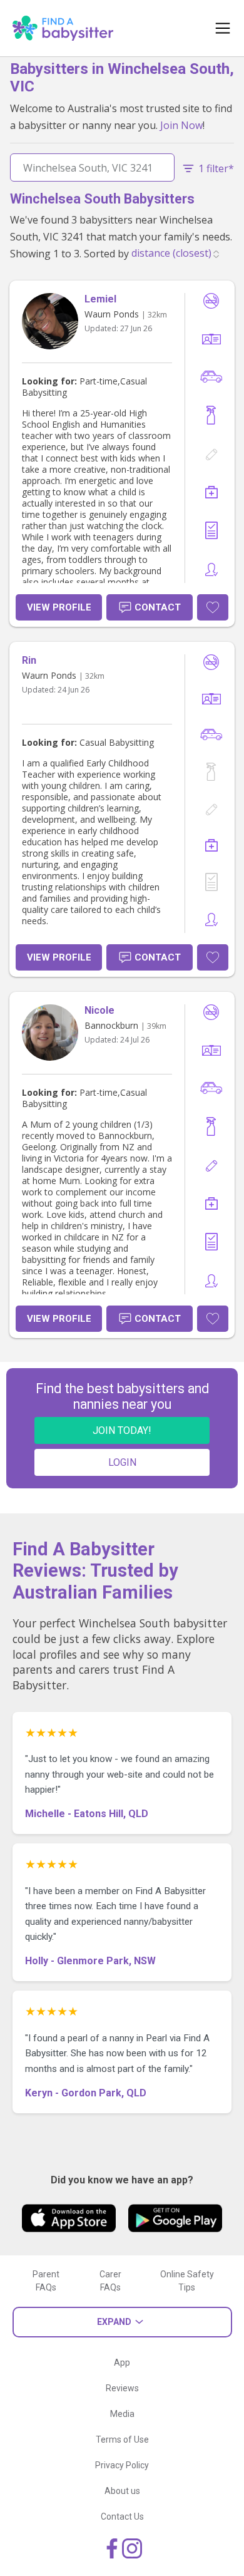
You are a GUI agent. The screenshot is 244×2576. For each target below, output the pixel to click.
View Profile (59, 607)
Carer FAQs (110, 2281)
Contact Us (122, 2517)
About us (122, 2491)
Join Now (181, 125)
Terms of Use (122, 2439)
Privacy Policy (122, 2465)
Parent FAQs (46, 2281)
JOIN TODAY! (122, 1430)
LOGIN (122, 1462)
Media (122, 2414)
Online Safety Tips (187, 2281)
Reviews (122, 2388)
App (122, 2362)
